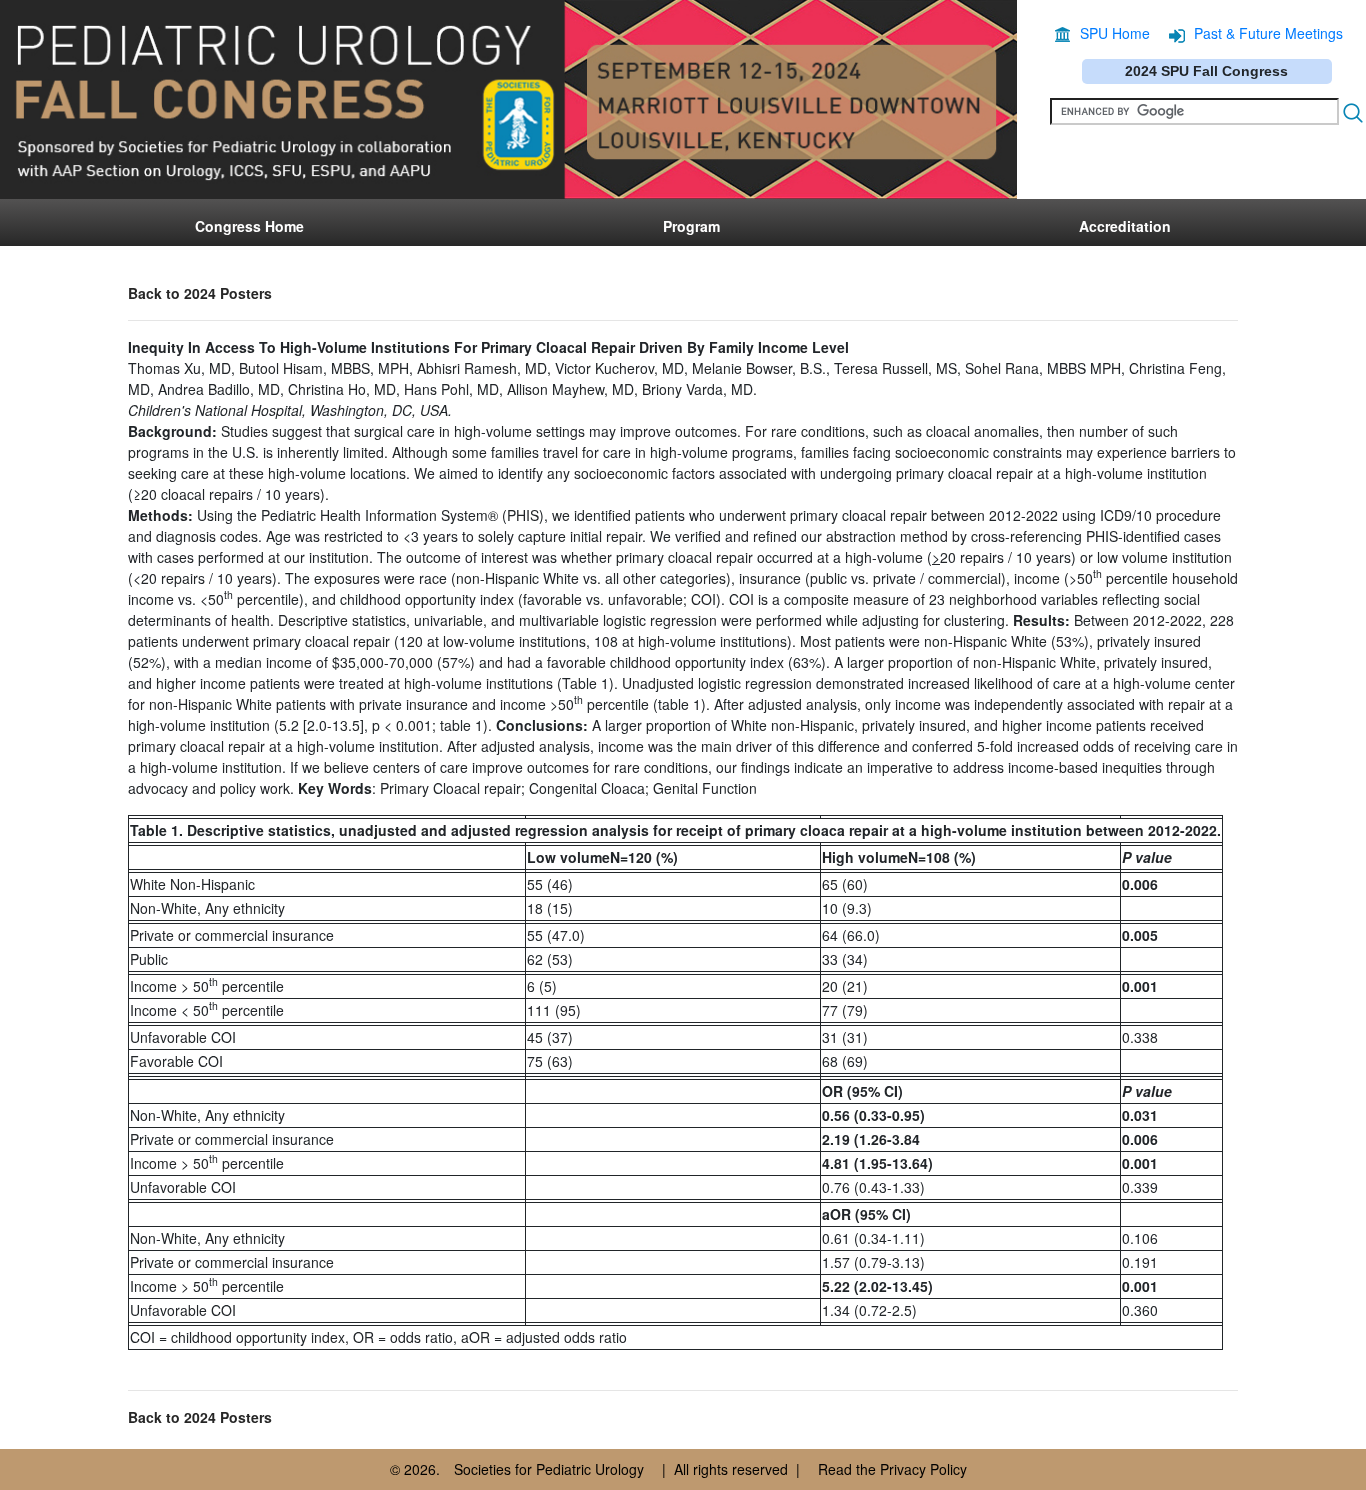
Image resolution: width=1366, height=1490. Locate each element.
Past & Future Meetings (1268, 33)
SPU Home (1115, 33)
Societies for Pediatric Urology (549, 1469)
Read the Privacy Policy (892, 1469)
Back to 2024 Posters (200, 293)
